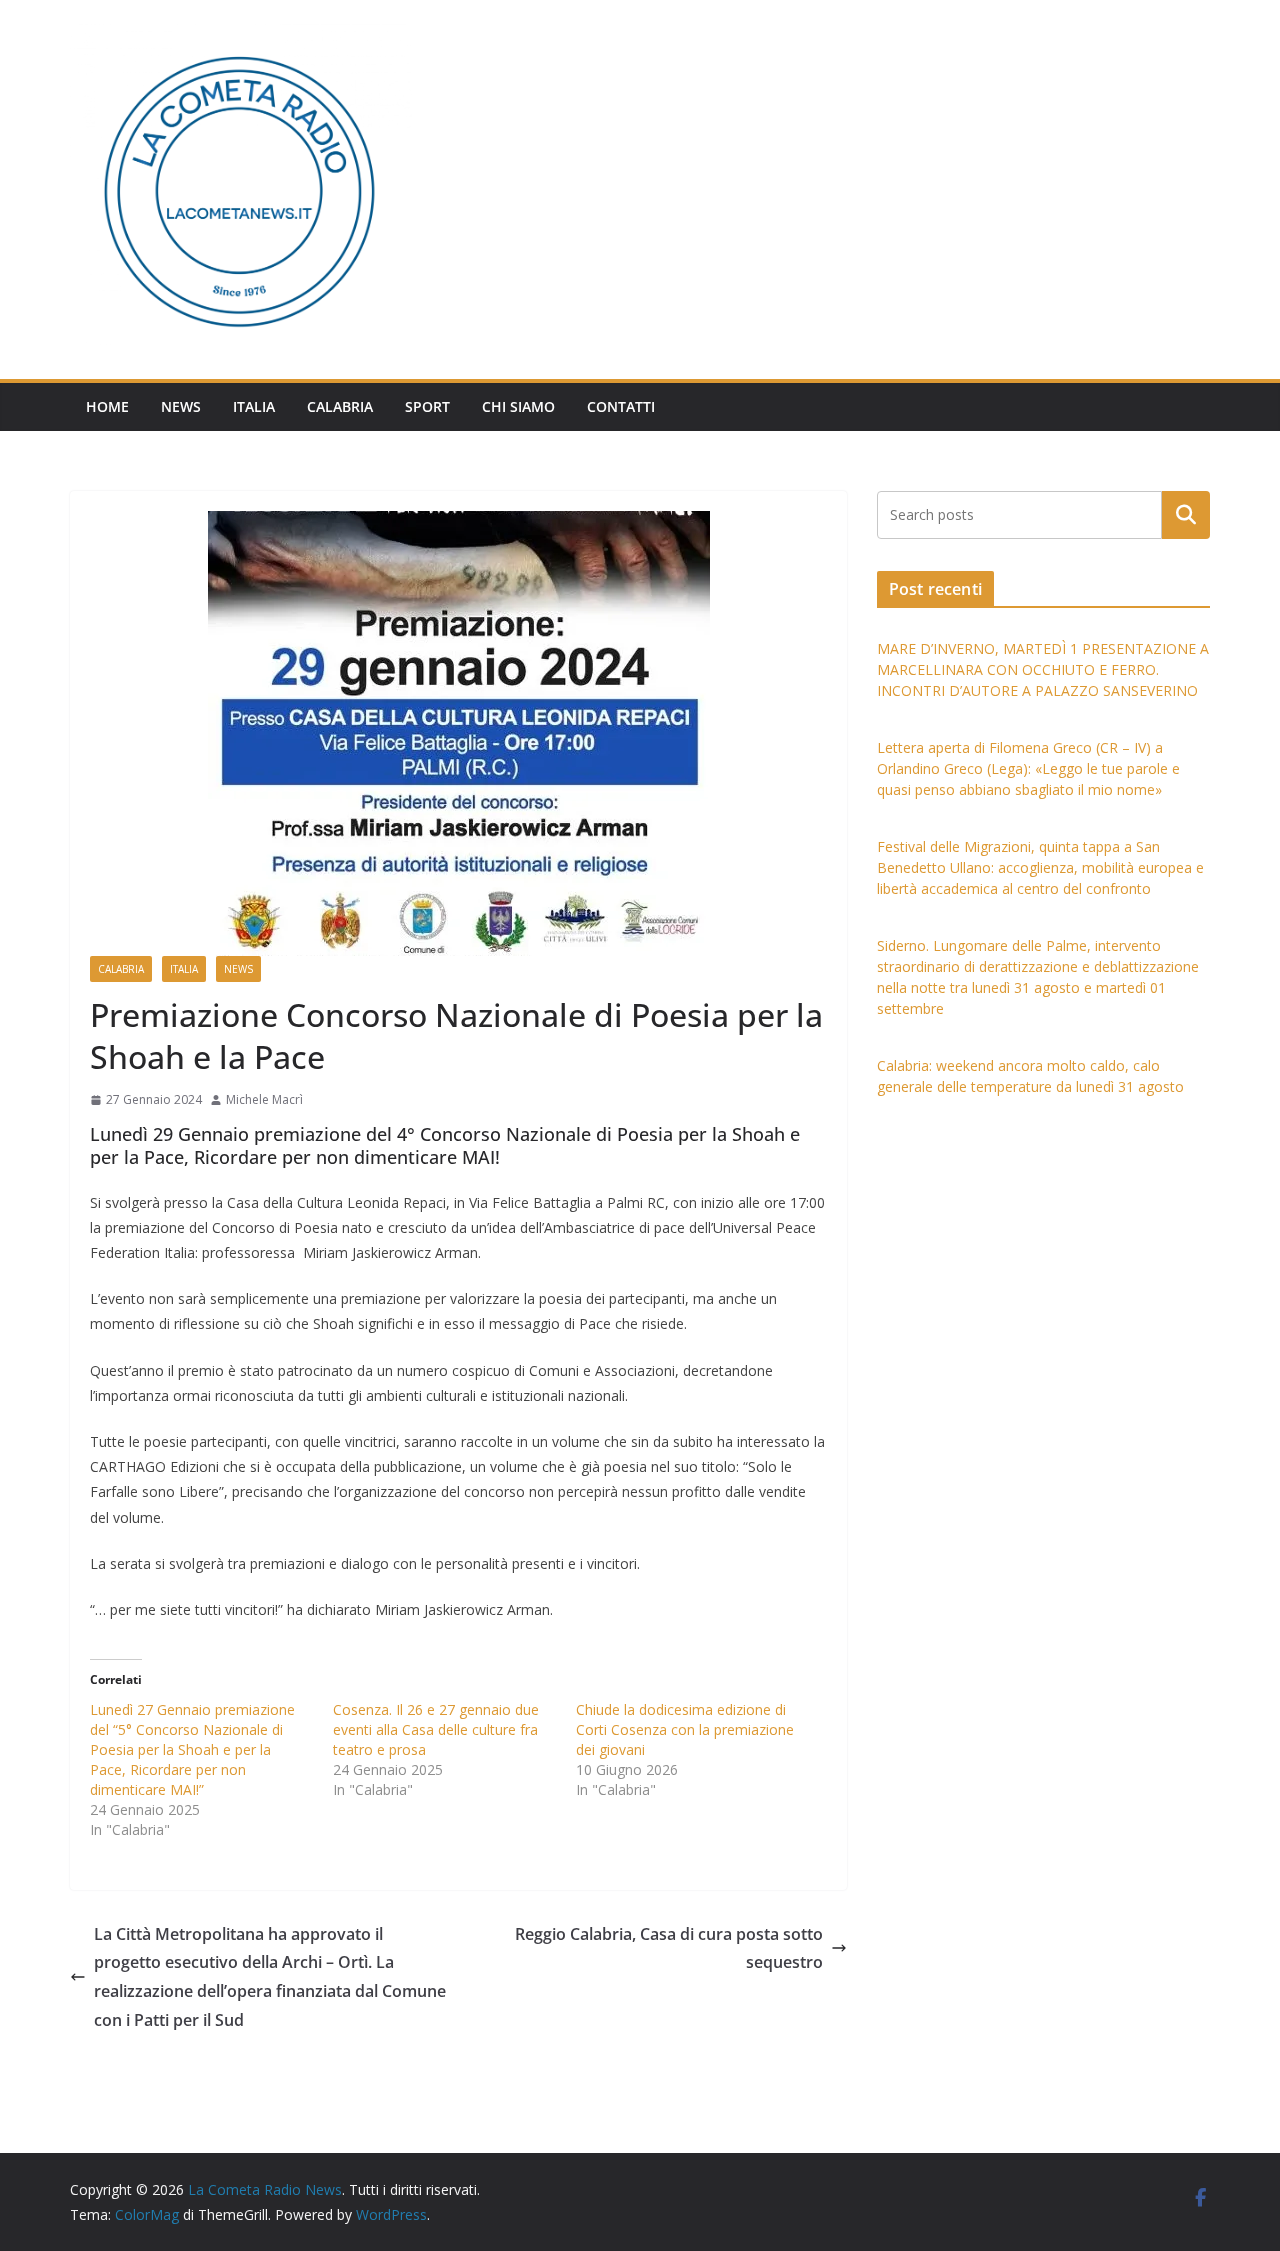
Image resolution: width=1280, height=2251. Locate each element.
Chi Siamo (518, 406)
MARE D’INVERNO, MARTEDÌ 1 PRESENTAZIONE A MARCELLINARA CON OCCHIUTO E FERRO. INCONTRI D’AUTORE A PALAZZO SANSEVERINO (1043, 669)
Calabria (340, 406)
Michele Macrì (264, 1099)
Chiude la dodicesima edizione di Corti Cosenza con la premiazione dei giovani (685, 1729)
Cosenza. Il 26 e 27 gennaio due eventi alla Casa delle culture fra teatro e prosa (436, 1729)
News (181, 406)
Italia (254, 406)
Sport (427, 406)
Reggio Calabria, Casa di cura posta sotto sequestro (669, 1948)
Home (107, 406)
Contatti (621, 406)
